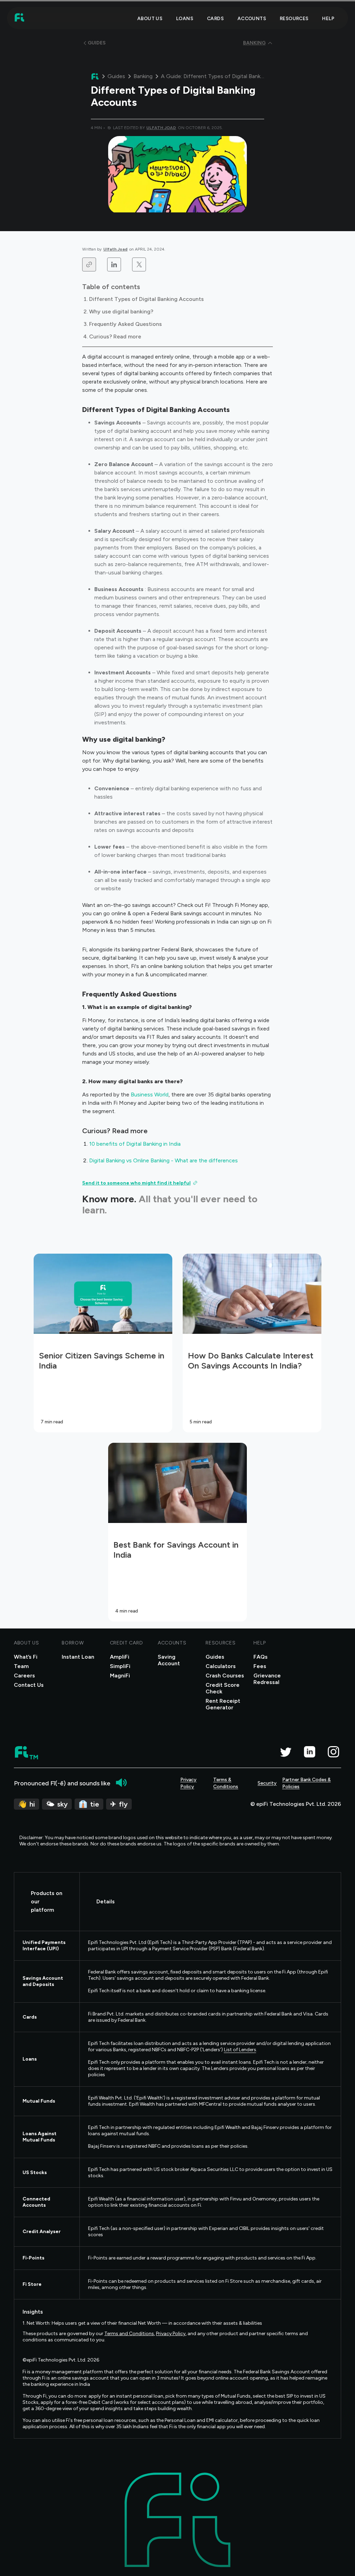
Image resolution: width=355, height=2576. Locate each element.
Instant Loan (78, 1657)
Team (21, 1666)
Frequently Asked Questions (125, 324)
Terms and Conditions (129, 2334)
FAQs (261, 1657)
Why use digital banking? (121, 312)
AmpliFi (120, 1657)
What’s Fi (26, 1657)
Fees (260, 1666)
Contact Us (29, 1685)
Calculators (221, 1666)
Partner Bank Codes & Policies (306, 1783)
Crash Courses (225, 1676)
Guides (116, 76)
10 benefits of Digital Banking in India (135, 1144)
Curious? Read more (115, 336)
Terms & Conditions (226, 1783)
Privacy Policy (188, 1783)
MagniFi (120, 1676)
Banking (143, 76)
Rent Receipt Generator (223, 1704)
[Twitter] (285, 1752)
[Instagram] (333, 1752)
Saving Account (169, 1660)
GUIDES (97, 43)
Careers (24, 1676)
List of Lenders (240, 2050)
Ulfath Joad (115, 249)
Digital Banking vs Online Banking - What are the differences (164, 1160)
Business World (150, 1095)
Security (267, 1783)
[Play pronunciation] (121, 1783)
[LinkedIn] (309, 1752)
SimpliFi (120, 1666)
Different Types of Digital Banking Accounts (146, 299)
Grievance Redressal (267, 1679)
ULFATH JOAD (161, 128)
